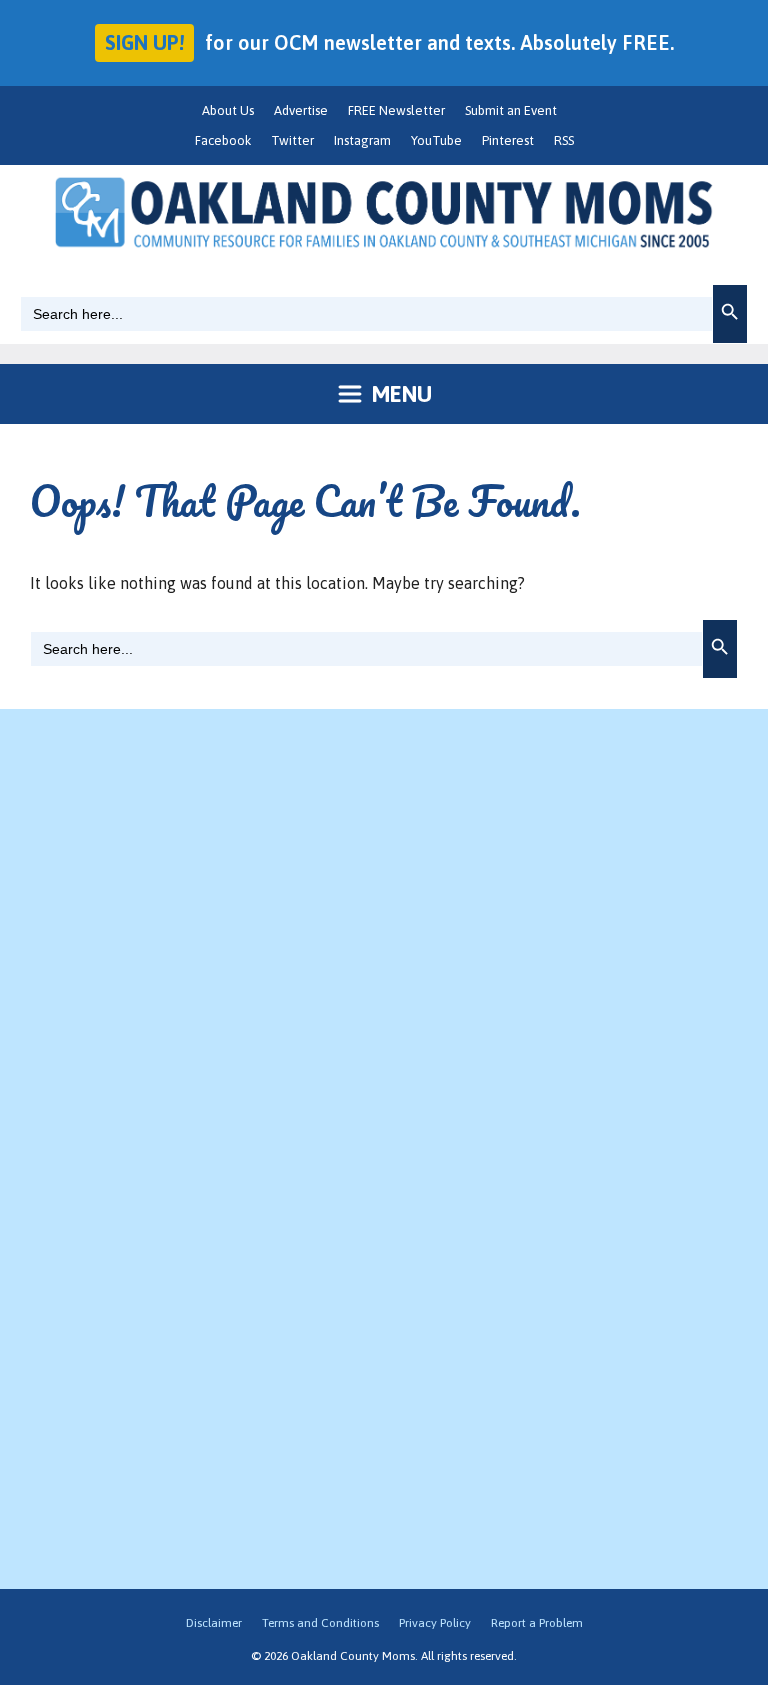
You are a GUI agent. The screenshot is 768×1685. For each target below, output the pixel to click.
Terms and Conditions (320, 1623)
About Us (228, 110)
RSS (564, 140)
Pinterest (508, 140)
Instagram (362, 140)
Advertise (301, 110)
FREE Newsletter (396, 110)
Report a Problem (537, 1623)
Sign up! (144, 42)
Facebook (223, 140)
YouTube (436, 140)
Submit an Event (511, 110)
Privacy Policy (435, 1623)
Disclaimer (214, 1623)
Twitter (292, 140)
